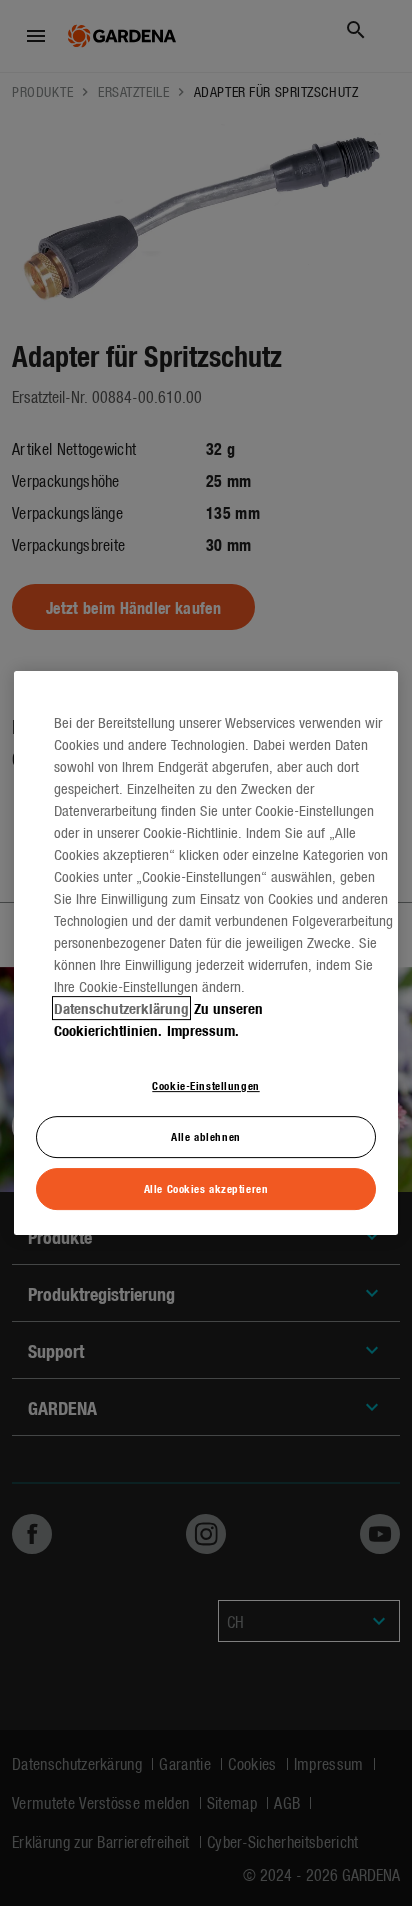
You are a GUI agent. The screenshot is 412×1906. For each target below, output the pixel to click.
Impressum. (203, 1030)
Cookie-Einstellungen (205, 1085)
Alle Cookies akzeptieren (206, 1188)
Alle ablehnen (205, 1136)
